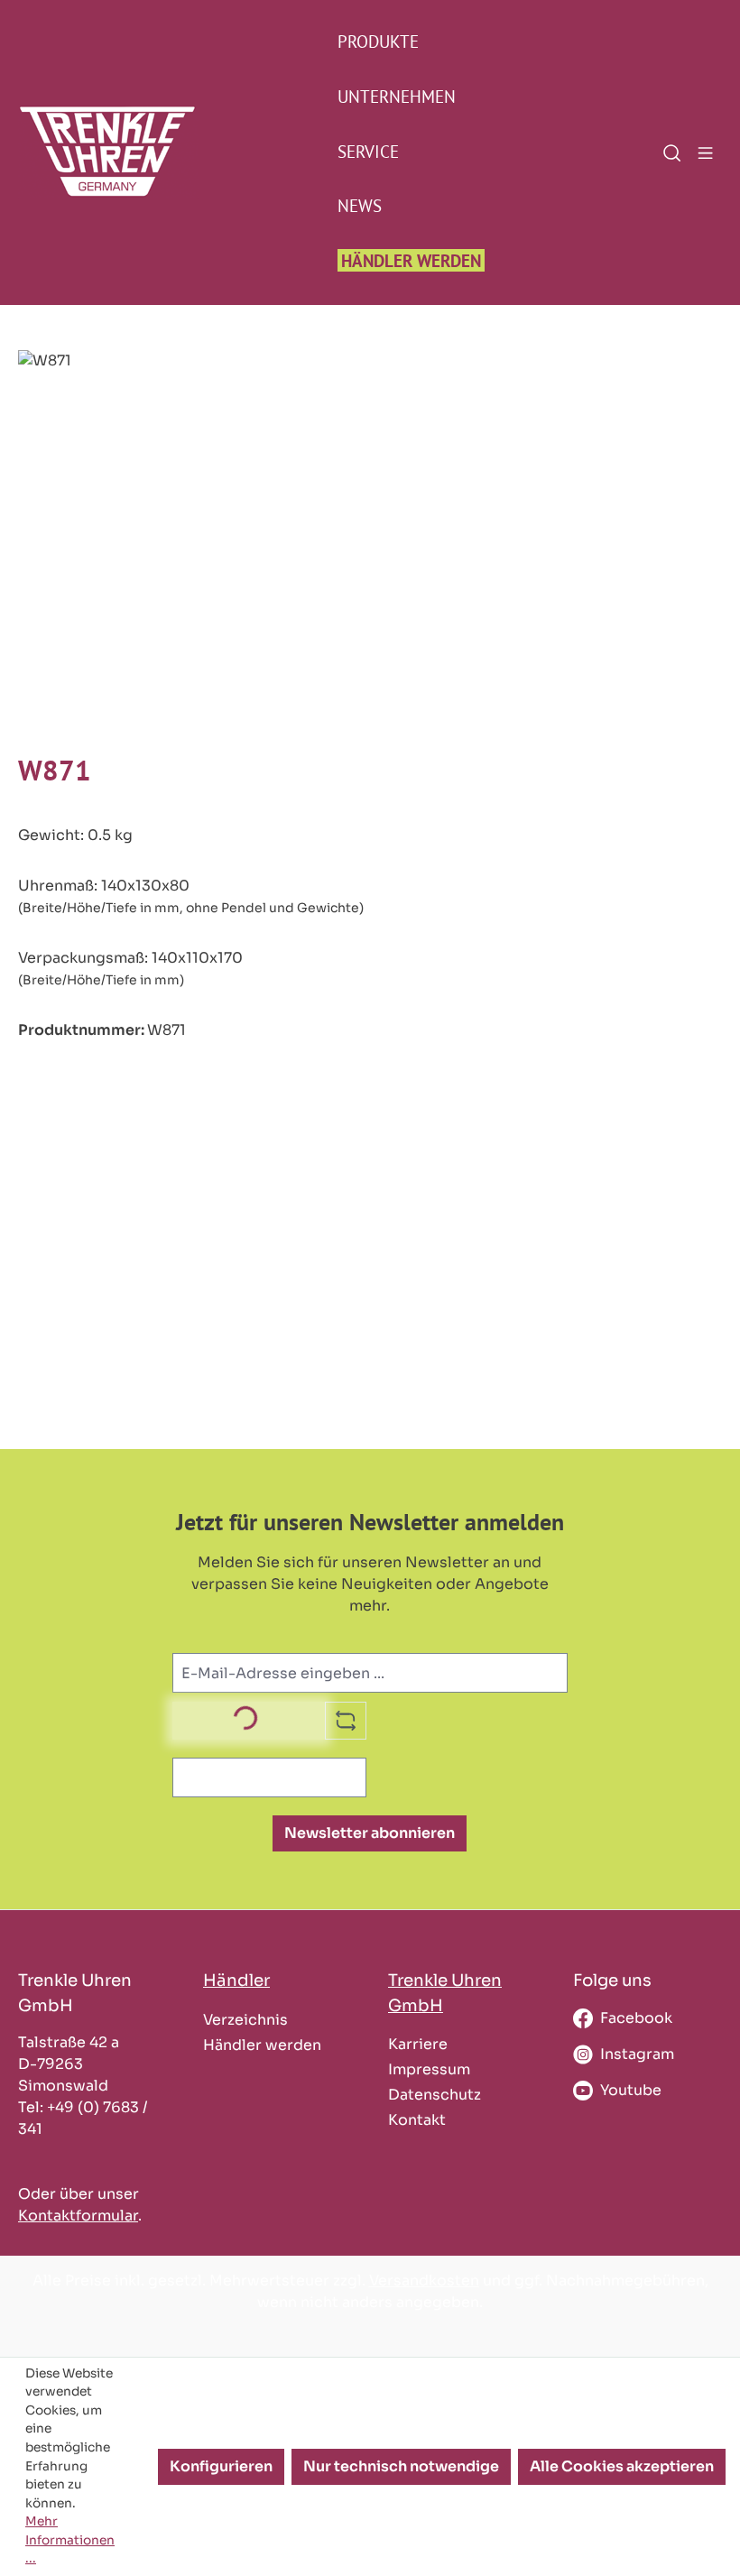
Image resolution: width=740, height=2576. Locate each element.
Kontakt (417, 2120)
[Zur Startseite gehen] (63, 151)
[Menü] (705, 152)
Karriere (418, 2044)
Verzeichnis (245, 2020)
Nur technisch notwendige (401, 2466)
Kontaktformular (78, 2216)
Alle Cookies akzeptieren (622, 2466)
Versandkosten (424, 2281)
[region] (370, 544)
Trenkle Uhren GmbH (445, 1992)
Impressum (429, 2069)
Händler (236, 1980)
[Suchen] (672, 152)
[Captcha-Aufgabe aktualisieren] (346, 1721)
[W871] (370, 544)
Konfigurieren (221, 2466)
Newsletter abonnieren (370, 1833)
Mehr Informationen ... (70, 2540)
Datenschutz (435, 2095)
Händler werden (262, 2045)
